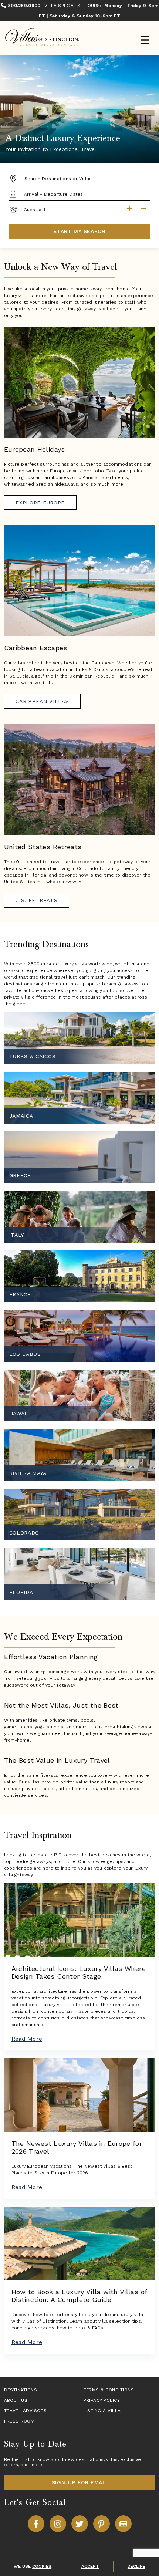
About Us (16, 2400)
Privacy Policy (102, 2400)
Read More (27, 2039)
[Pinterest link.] (102, 2524)
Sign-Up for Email (80, 2482)
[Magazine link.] (123, 2524)
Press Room (19, 2421)
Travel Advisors (26, 2411)
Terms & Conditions (109, 2390)
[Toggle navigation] (145, 41)
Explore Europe (40, 503)
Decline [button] (136, 2566)
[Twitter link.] (80, 2524)
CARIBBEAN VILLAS (42, 701)
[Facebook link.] (36, 2524)
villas (112, 2459)
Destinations (21, 2390)
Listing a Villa (102, 2411)
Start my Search (79, 231)
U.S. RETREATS (36, 900)
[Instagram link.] (58, 2524)
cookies (42, 2566)
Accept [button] (90, 2566)
